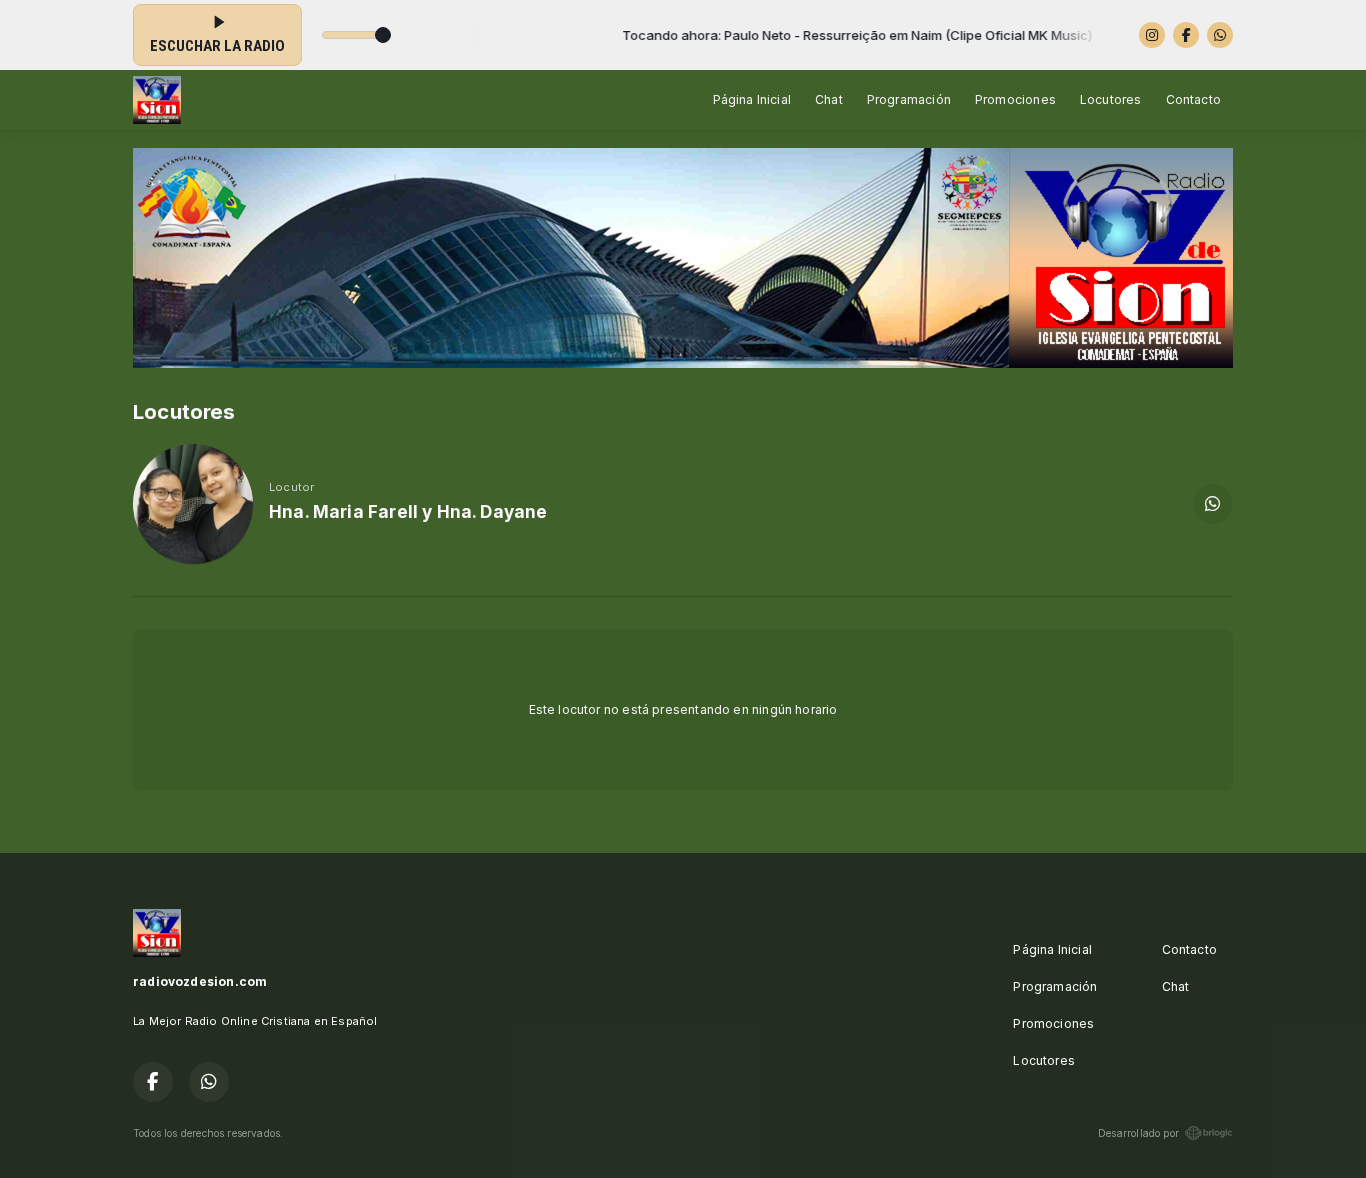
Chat (829, 99)
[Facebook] (1186, 35)
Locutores (1111, 99)
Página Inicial (752, 99)
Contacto (1193, 99)
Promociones (1015, 99)
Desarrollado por (1138, 1133)
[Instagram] (1152, 35)
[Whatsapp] (1220, 35)
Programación (909, 99)
